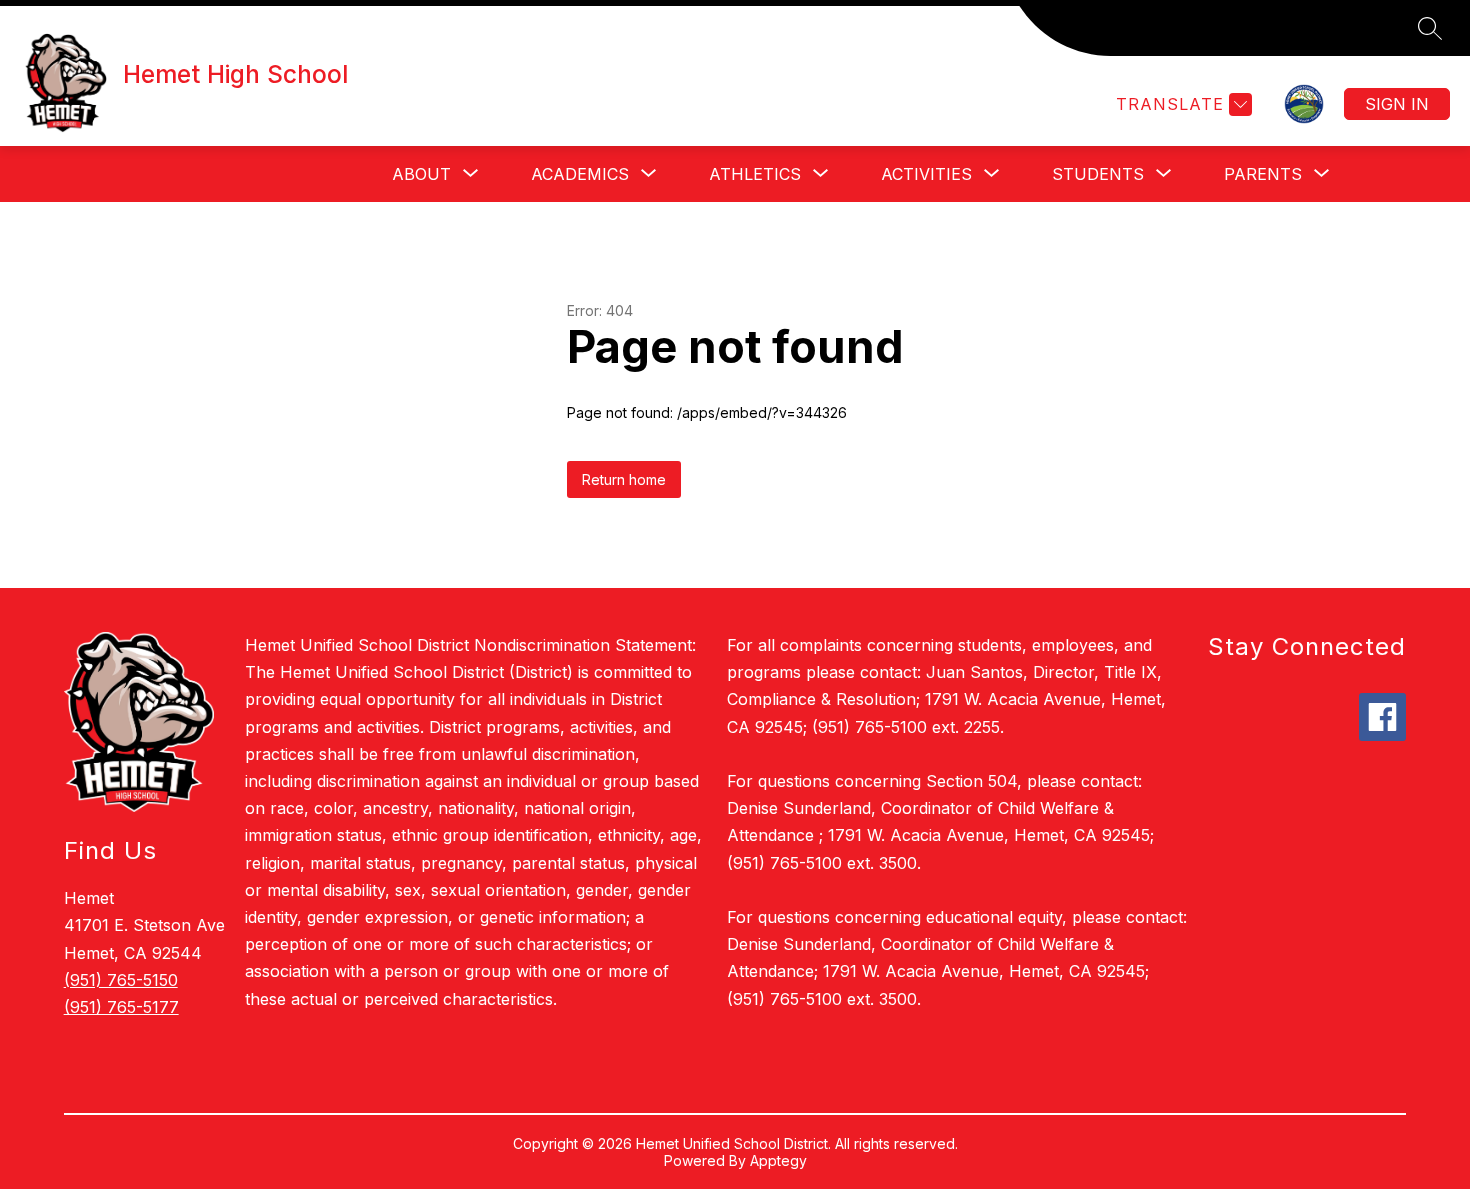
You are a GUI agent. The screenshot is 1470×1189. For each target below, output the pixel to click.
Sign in (1397, 104)
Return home (624, 479)
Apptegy (778, 1160)
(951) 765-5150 (121, 980)
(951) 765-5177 (121, 1007)
